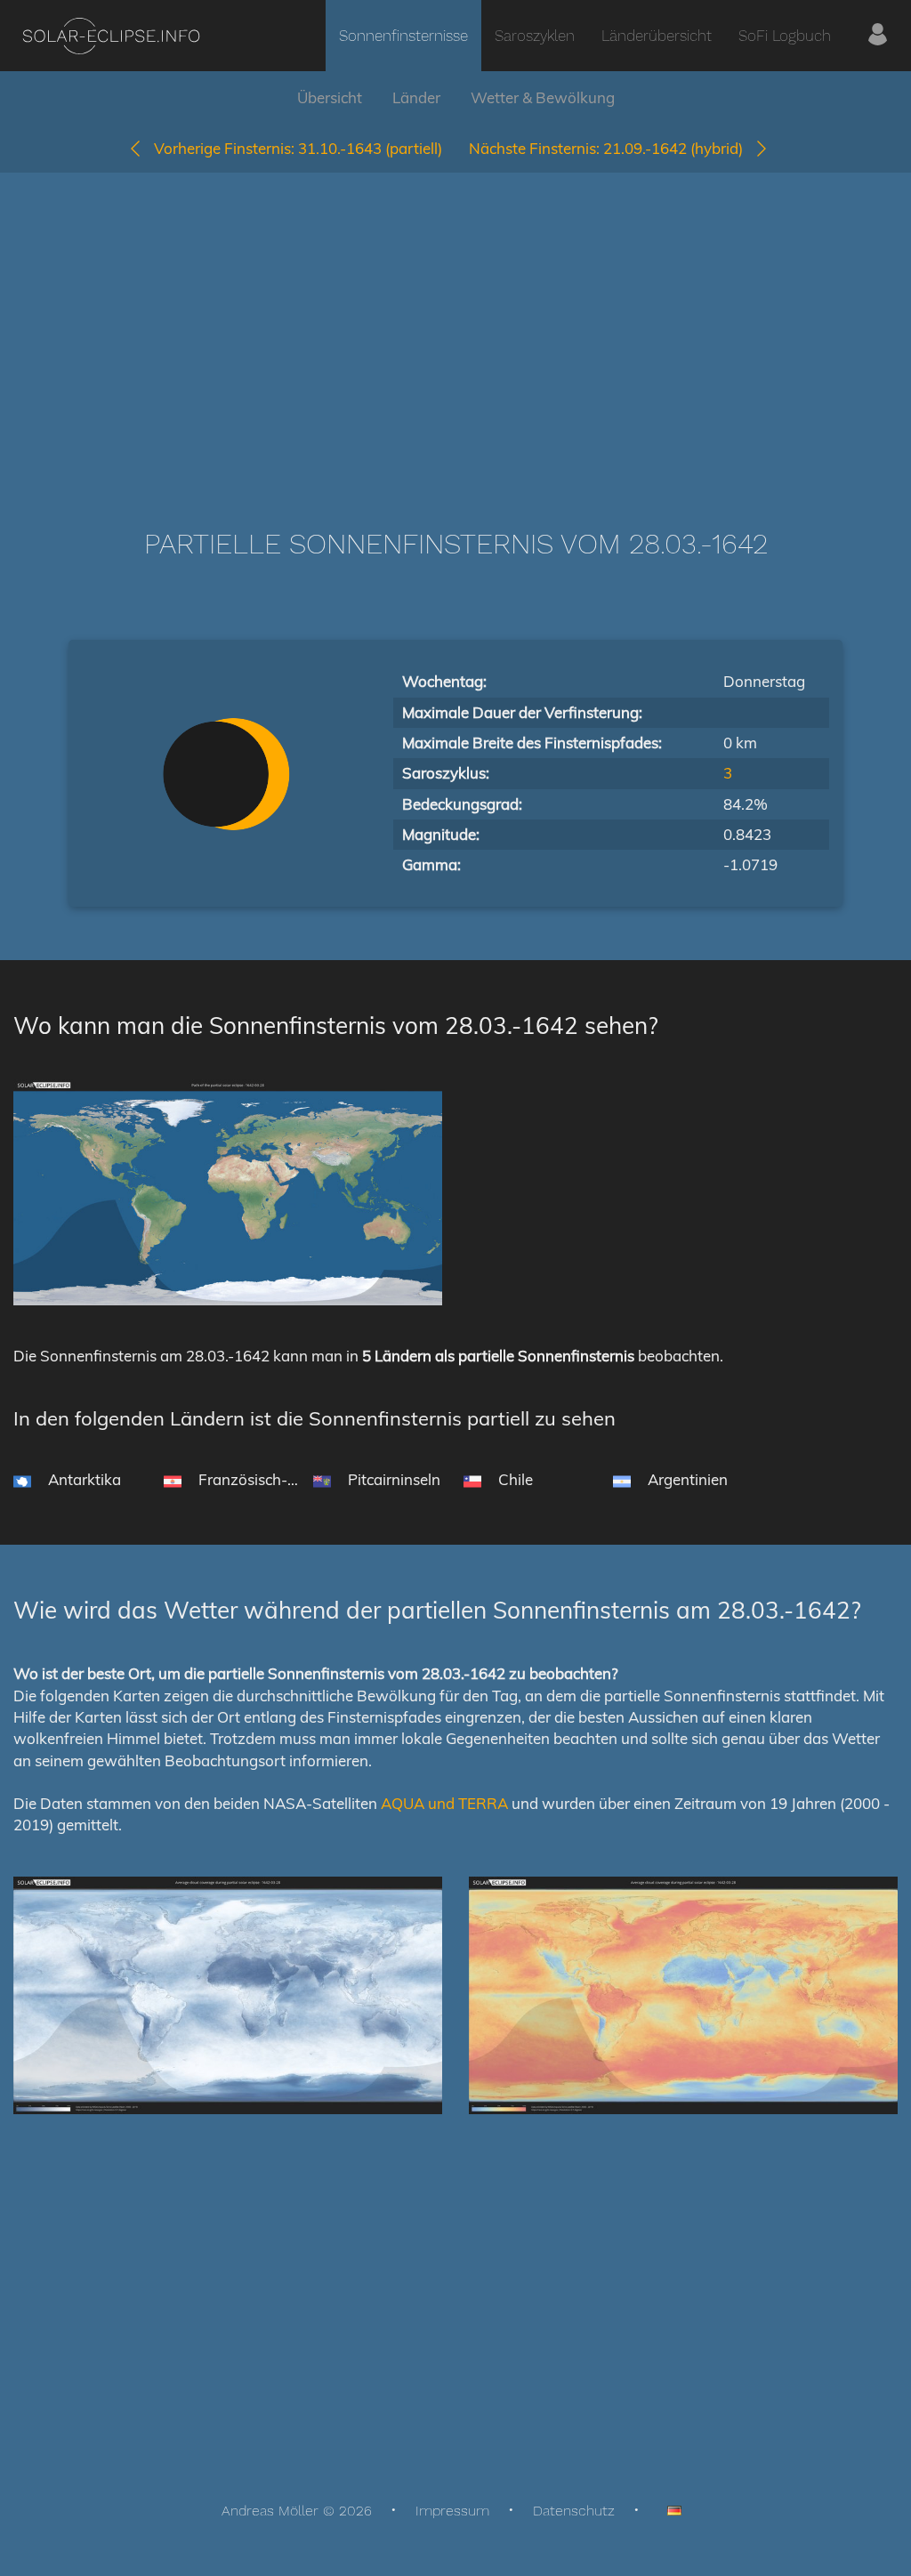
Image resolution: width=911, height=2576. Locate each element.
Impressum (452, 2511)
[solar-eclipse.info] (111, 36)
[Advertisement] (455, 324)
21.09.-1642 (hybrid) (611, 148)
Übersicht (330, 97)
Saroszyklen (535, 36)
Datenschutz (574, 2511)
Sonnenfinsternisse (403, 36)
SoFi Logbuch (785, 36)
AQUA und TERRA (444, 1803)
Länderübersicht (657, 36)
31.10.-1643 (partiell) (298, 148)
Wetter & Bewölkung (543, 97)
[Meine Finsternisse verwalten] (878, 36)
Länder (416, 97)
